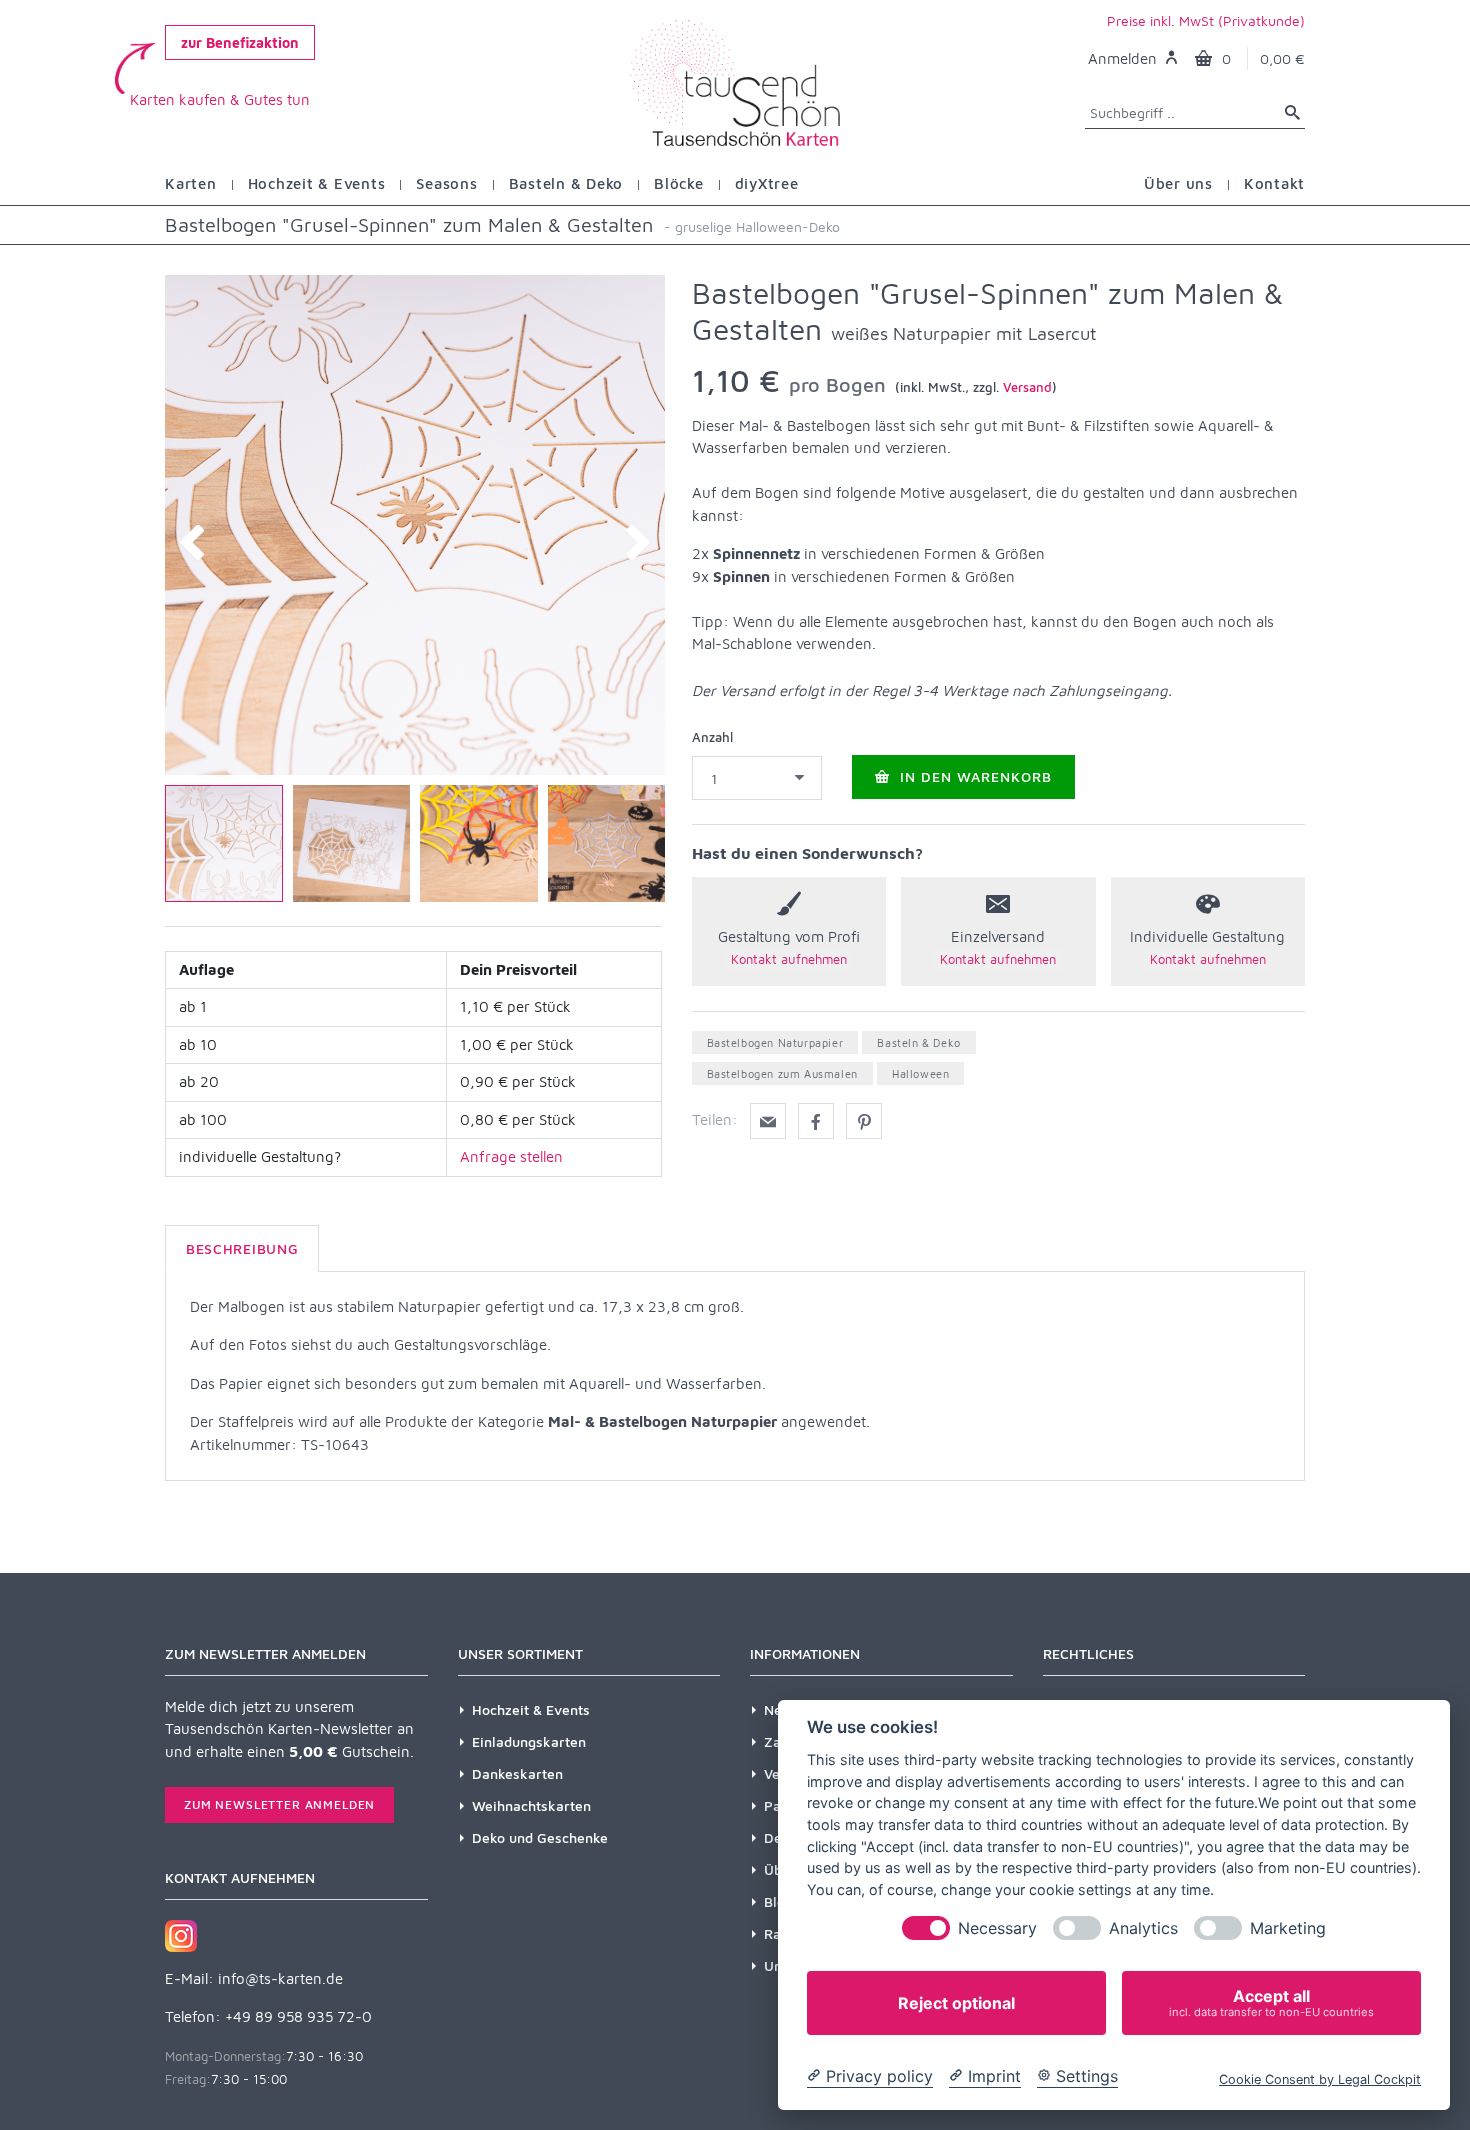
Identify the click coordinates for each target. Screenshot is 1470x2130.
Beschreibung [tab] (242, 1248)
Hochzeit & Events (531, 1709)
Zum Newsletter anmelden (279, 1804)
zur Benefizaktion (240, 42)
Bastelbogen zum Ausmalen (782, 1073)
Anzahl (712, 737)
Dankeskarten (517, 1773)
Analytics (1143, 1928)
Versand (1027, 387)
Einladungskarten (529, 1741)
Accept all (1271, 2002)
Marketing (1288, 1928)
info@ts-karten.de (280, 1978)
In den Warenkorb (973, 776)
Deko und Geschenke (540, 1837)
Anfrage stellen (511, 1156)
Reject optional (956, 2003)
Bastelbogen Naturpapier (775, 1042)
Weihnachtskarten (531, 1805)
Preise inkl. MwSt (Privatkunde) (1206, 20)
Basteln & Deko (918, 1042)
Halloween (920, 1073)
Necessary (997, 1928)
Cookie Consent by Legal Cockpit (1320, 2079)
